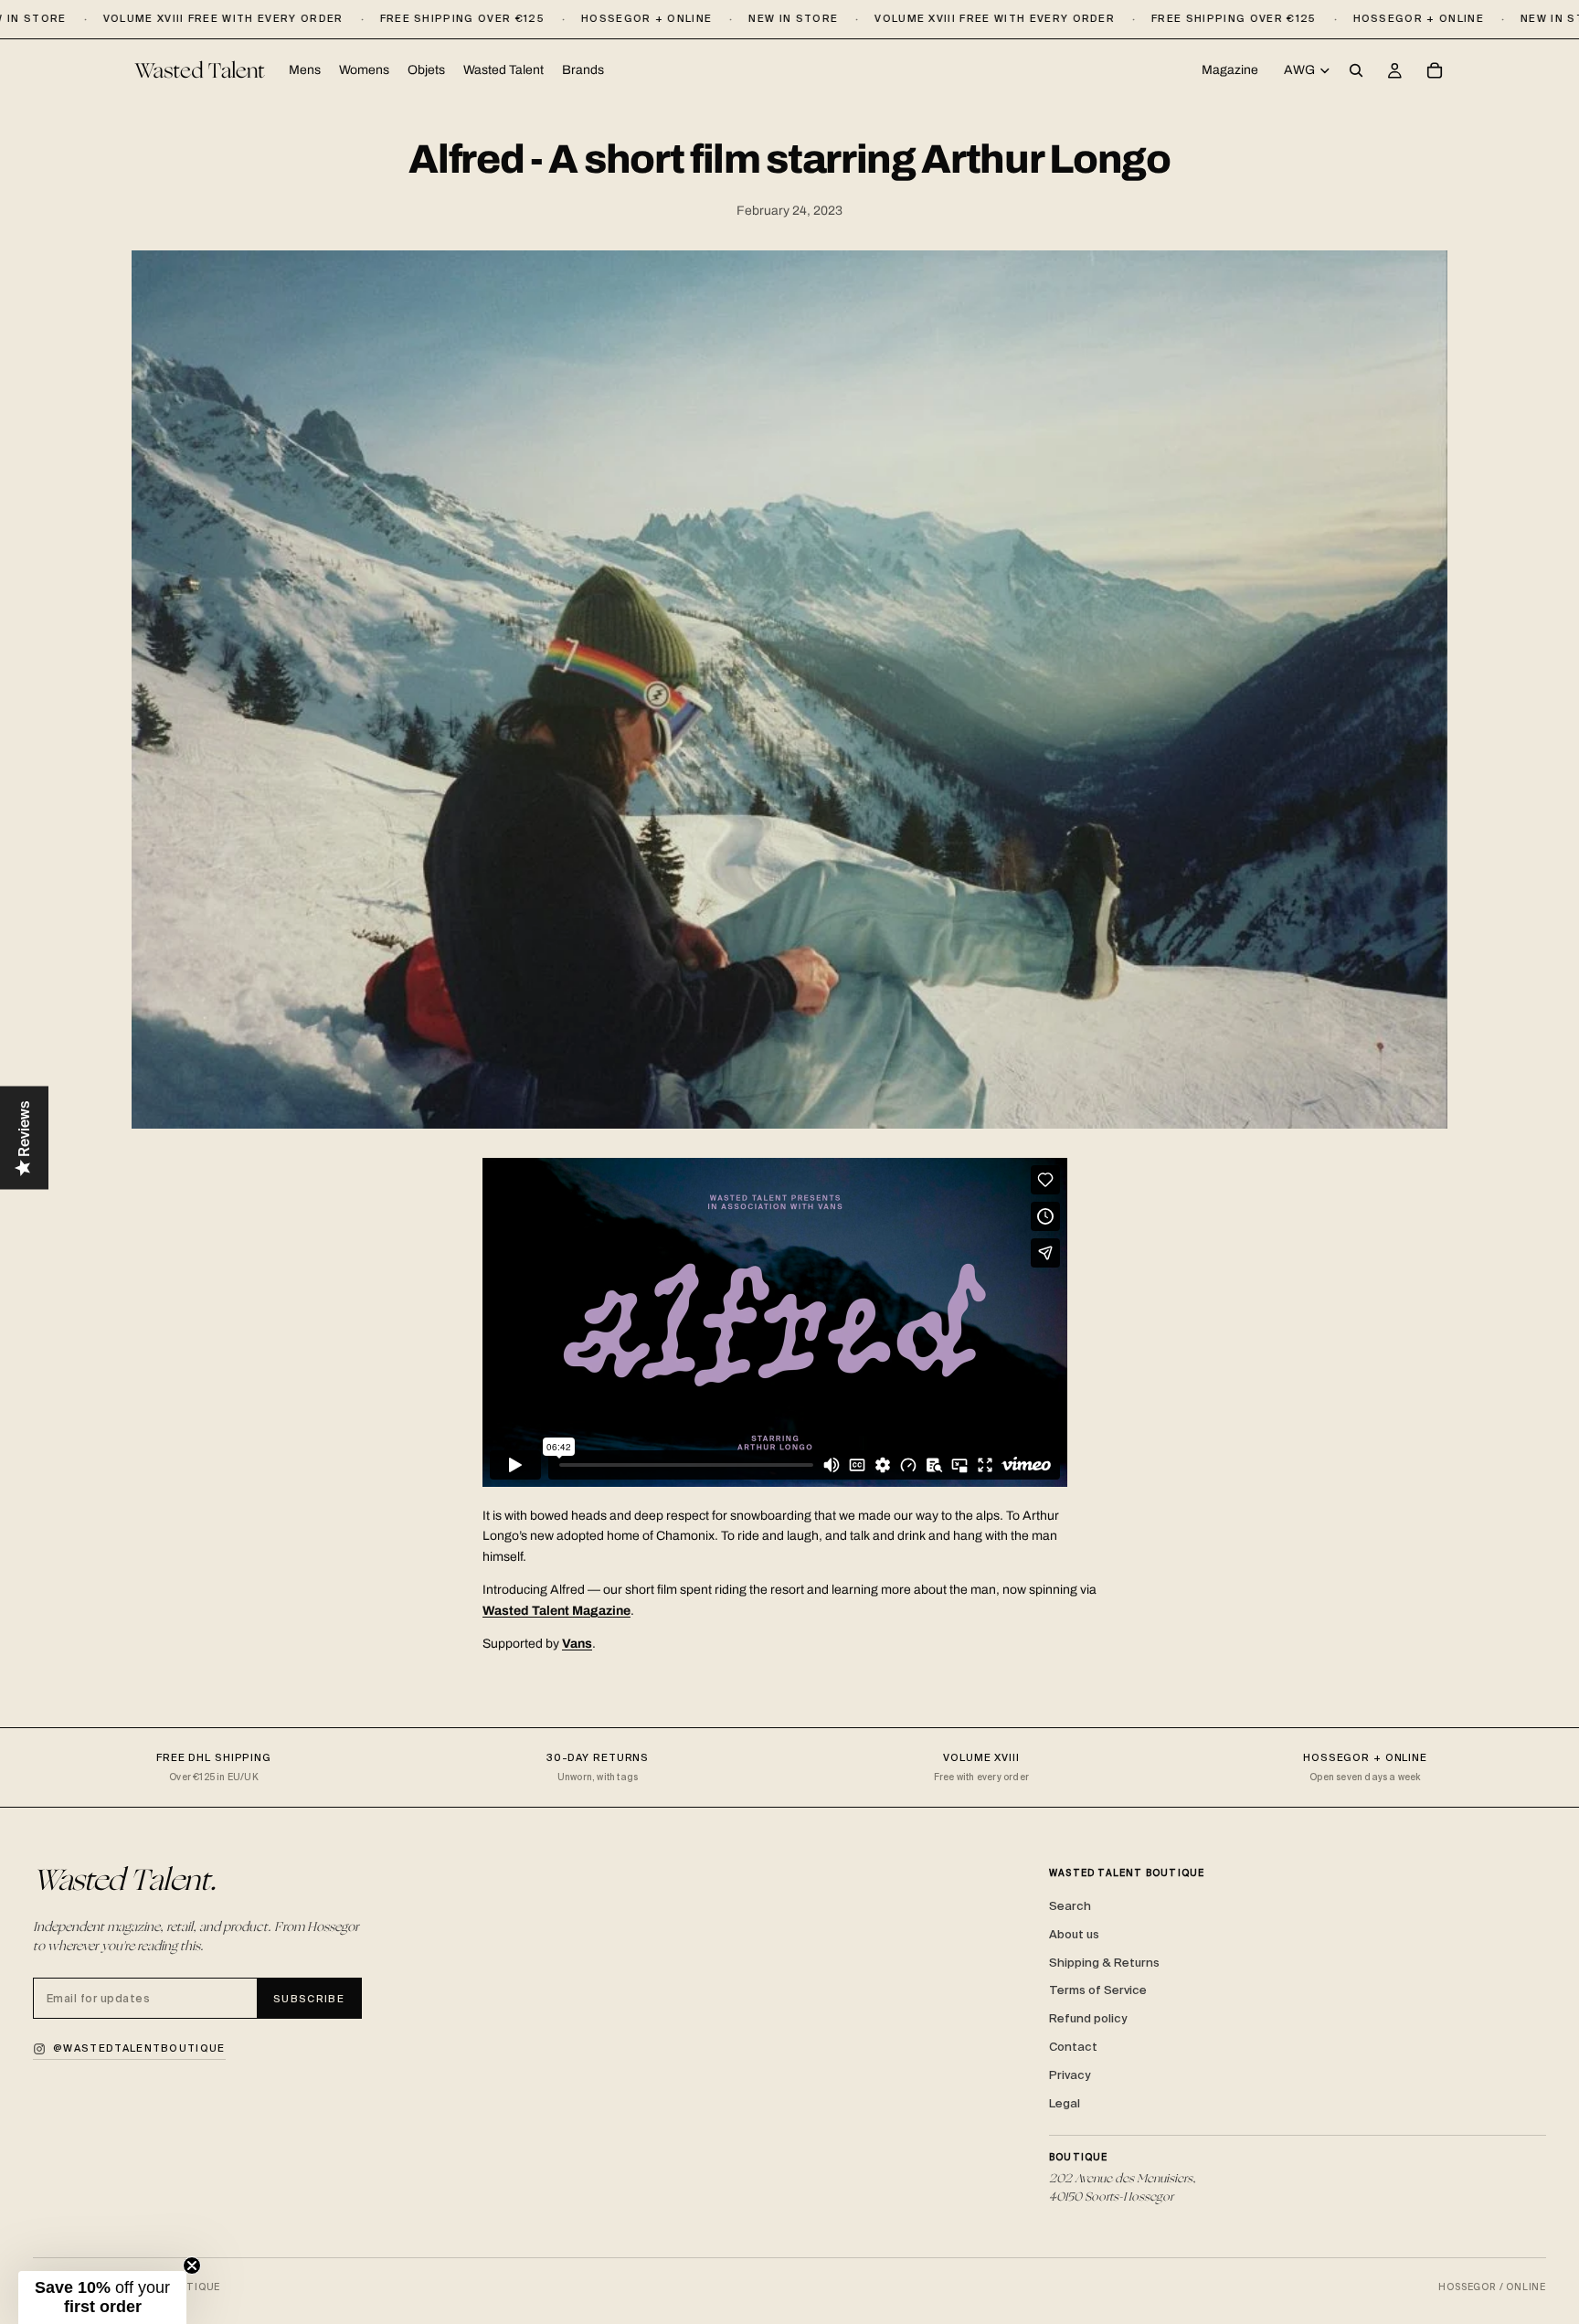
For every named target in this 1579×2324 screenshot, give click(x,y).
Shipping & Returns (1104, 1963)
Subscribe (309, 1999)
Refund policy (1088, 2018)
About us (1074, 1934)
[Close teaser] (192, 2266)
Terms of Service (1098, 1990)
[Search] (1356, 71)
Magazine (1230, 70)
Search (1070, 1906)
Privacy (1070, 2075)
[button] (102, 2297)
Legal (1065, 2103)
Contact (1073, 2047)
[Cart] (1435, 71)
